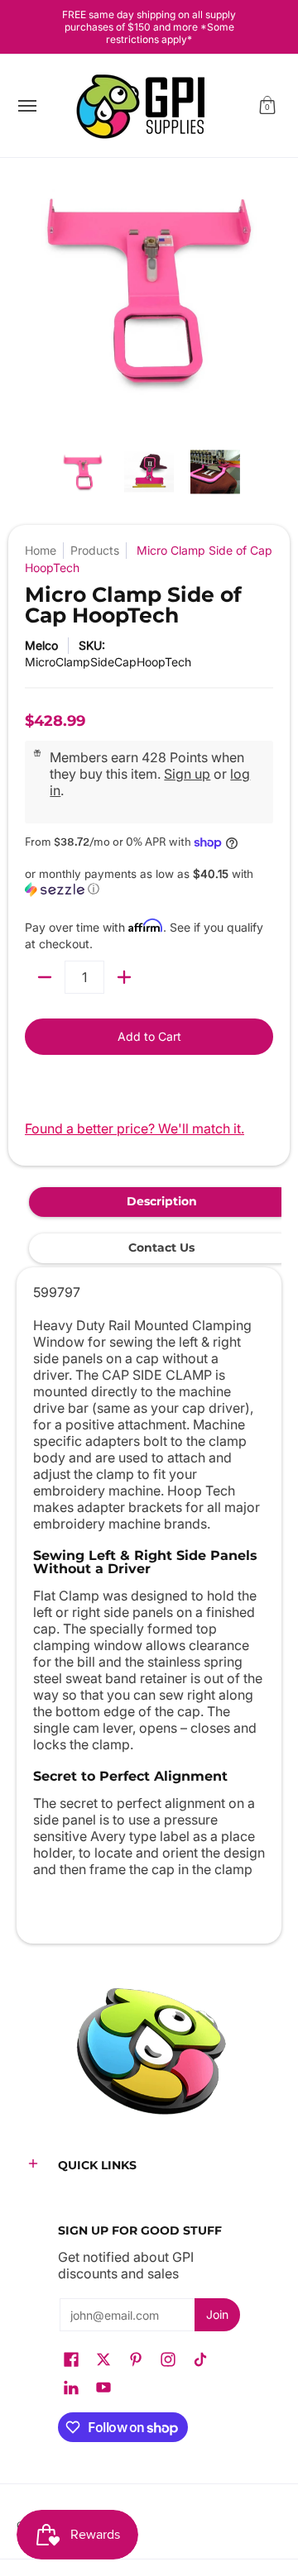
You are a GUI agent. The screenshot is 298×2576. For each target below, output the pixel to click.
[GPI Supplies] (145, 106)
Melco (41, 645)
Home (41, 550)
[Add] (124, 977)
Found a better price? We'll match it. (135, 1128)
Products (95, 550)
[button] (267, 106)
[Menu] (26, 106)
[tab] (161, 1202)
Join (217, 2314)
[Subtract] (45, 977)
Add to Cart (149, 1036)
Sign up (187, 774)
